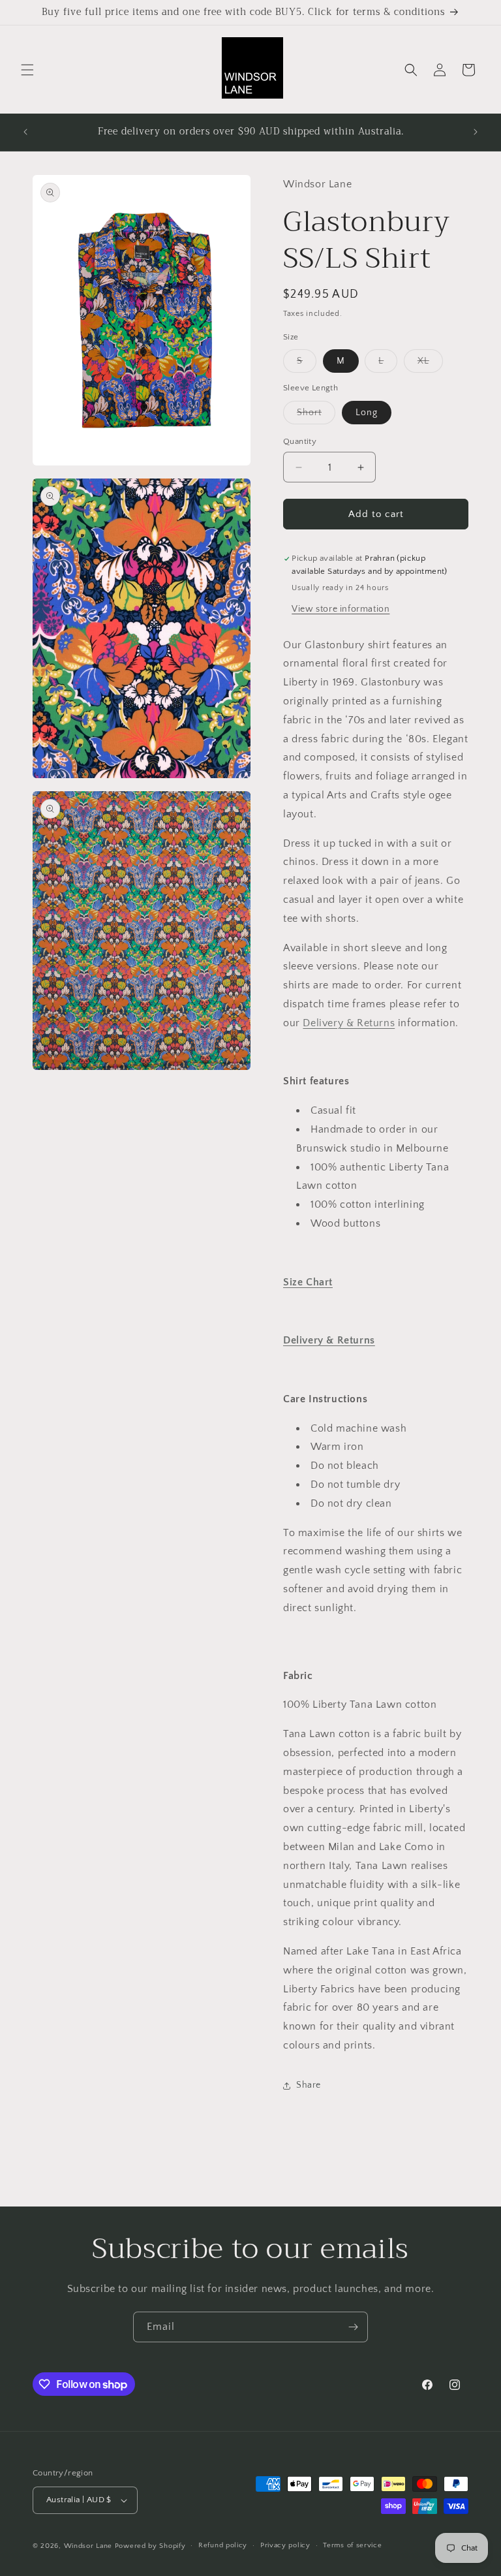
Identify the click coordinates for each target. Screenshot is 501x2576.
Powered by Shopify (150, 2546)
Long (367, 413)
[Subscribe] (353, 2327)
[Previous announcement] (25, 132)
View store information (341, 609)
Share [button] (309, 2085)
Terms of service (352, 2545)
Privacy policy (285, 2545)
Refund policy (223, 2545)
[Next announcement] (476, 132)
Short (316, 416)
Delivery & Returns (349, 1023)
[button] (27, 70)
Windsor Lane (88, 2546)
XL (430, 364)
